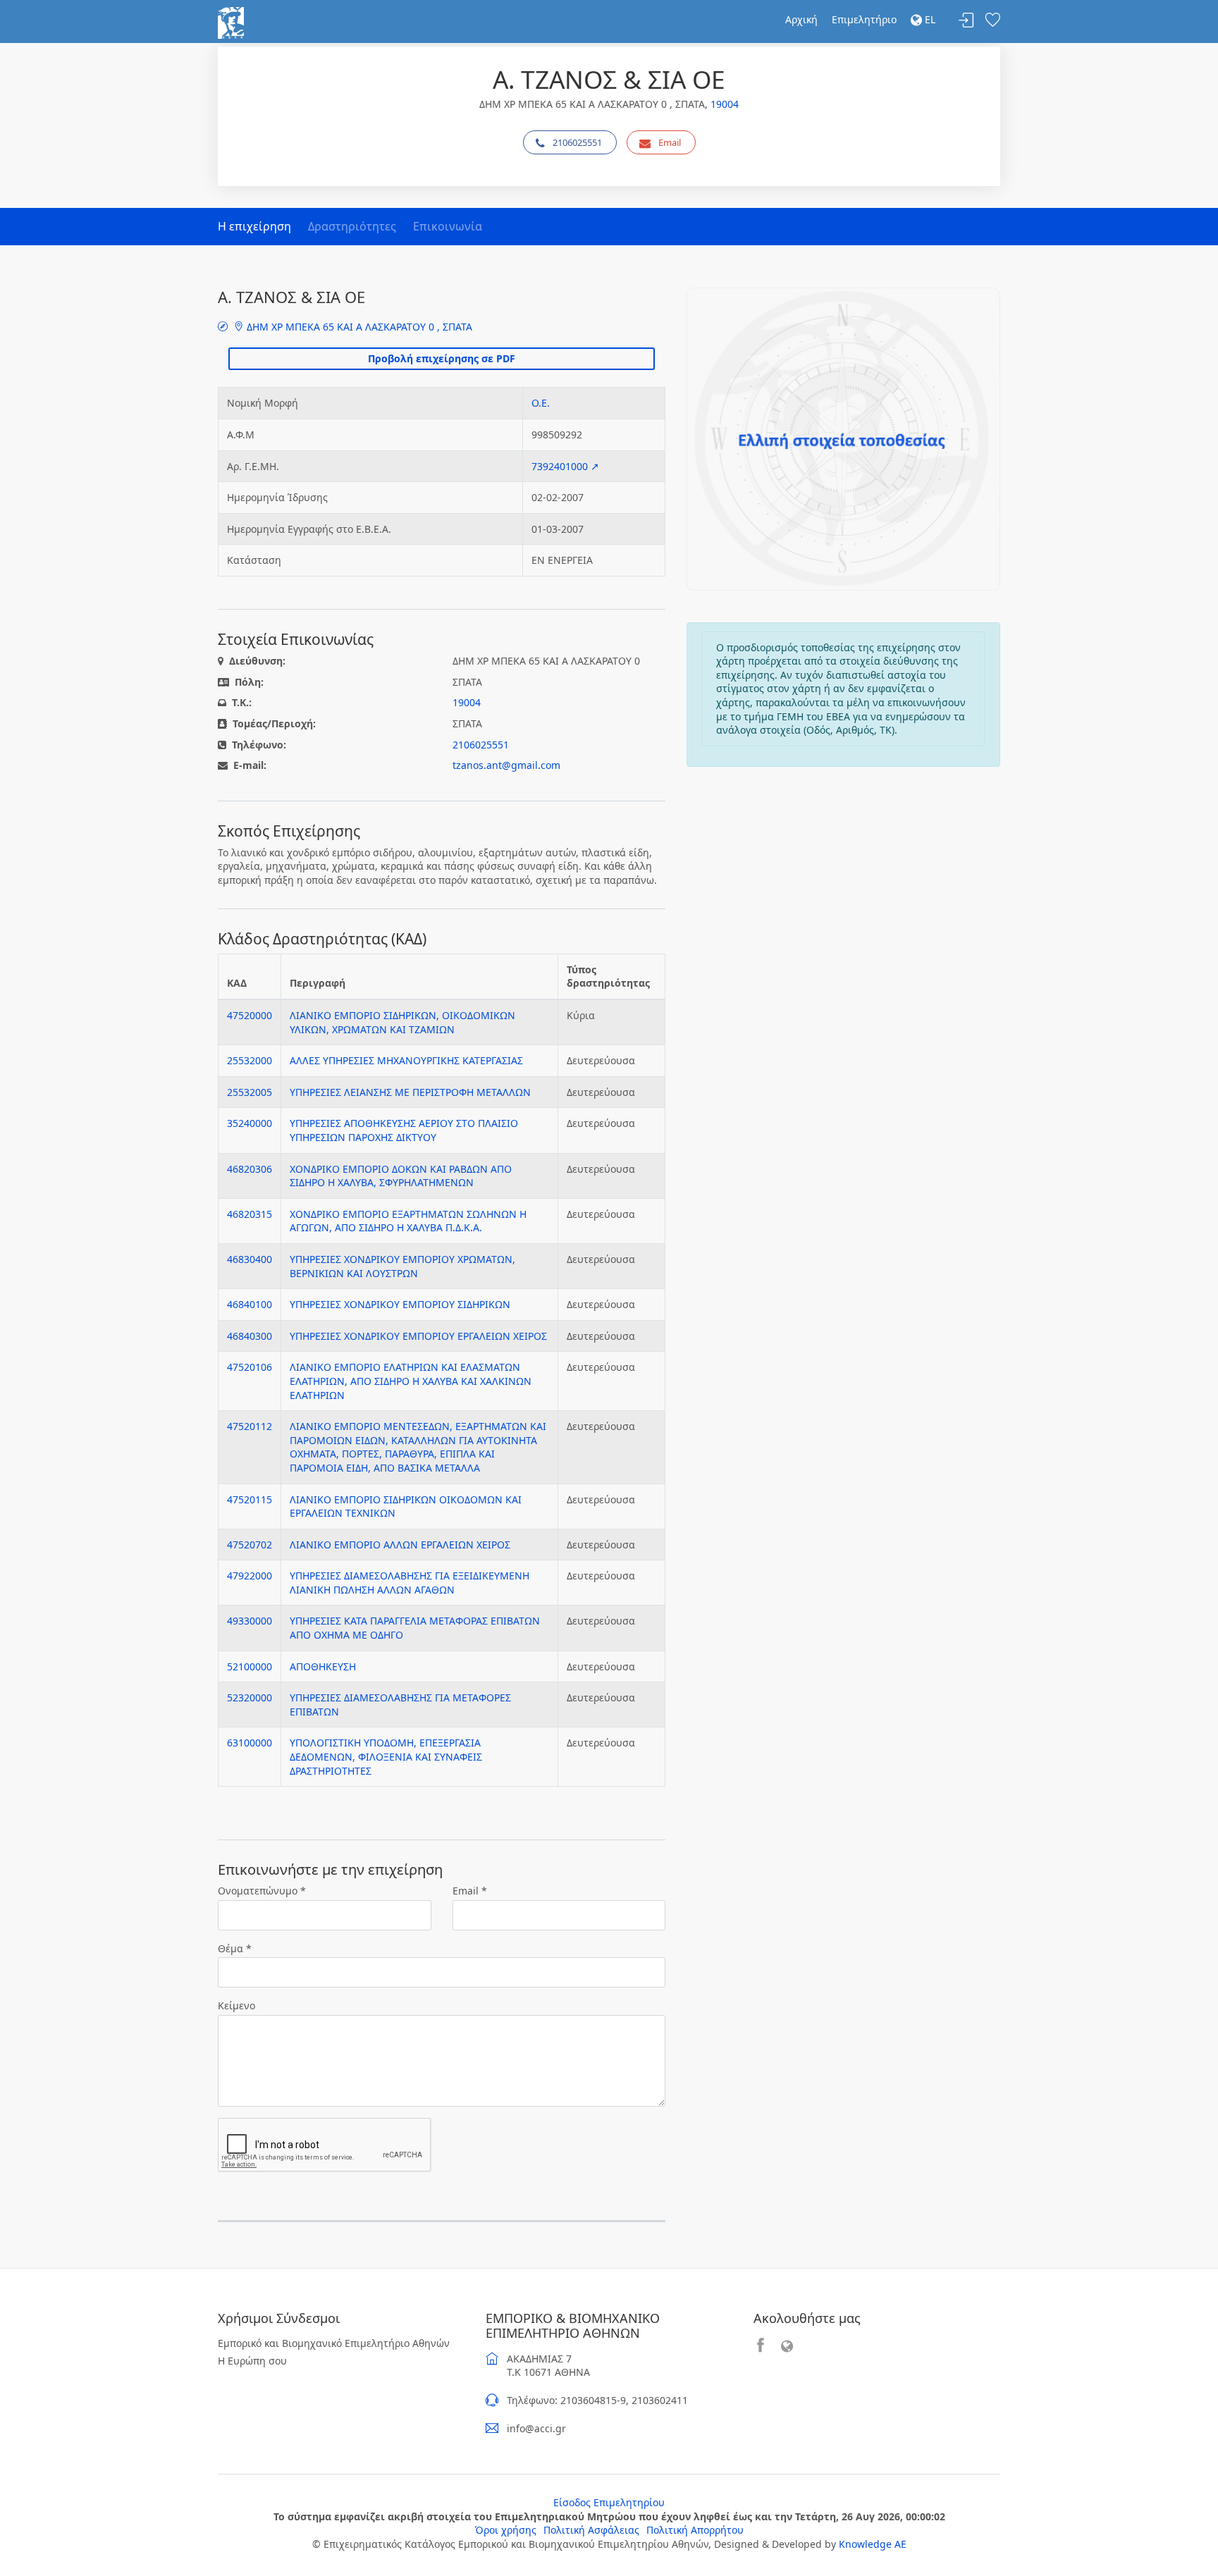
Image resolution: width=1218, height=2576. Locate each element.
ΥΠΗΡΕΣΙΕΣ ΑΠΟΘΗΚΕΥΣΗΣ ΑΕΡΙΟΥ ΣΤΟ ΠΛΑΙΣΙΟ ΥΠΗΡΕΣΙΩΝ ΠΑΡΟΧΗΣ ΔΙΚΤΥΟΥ (404, 1130)
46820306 (250, 1169)
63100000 (250, 1743)
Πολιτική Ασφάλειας (591, 2530)
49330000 (250, 1621)
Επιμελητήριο (864, 19)
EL (929, 19)
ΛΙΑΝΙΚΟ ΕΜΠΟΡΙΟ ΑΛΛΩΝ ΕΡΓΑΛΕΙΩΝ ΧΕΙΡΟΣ (400, 1545)
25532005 (250, 1092)
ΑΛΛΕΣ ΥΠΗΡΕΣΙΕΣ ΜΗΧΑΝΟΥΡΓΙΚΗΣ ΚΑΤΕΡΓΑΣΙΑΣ (406, 1060)
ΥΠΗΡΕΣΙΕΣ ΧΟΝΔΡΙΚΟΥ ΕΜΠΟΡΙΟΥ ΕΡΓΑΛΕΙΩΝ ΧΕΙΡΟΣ (418, 1336)
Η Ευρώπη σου (252, 2361)
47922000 (250, 1576)
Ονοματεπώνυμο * (262, 1891)
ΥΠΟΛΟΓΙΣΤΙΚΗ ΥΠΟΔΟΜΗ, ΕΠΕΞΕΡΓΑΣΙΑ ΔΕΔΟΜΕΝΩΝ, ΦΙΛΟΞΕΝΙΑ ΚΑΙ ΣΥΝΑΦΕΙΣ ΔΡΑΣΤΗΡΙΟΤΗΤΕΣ (386, 1756)
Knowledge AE (873, 2544)
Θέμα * (235, 1948)
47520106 (250, 1367)
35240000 (250, 1123)
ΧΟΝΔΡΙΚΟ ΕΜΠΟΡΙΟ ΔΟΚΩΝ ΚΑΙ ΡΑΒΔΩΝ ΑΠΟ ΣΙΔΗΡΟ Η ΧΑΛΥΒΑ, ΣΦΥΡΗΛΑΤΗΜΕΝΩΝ (401, 1176)
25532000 (250, 1060)
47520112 (250, 1426)
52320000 (250, 1697)
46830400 (250, 1259)
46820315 (250, 1214)
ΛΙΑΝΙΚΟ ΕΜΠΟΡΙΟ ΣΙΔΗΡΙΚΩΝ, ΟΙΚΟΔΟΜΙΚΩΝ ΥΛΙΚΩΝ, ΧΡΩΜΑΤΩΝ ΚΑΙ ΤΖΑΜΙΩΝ (402, 1022)
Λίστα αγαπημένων (992, 21)
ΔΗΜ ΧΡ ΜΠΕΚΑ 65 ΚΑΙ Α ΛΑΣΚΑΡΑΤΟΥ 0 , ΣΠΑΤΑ (358, 327)
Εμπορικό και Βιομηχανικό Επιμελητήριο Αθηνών (334, 2343)
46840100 (250, 1304)
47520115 (250, 1499)
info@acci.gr (536, 2428)
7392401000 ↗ (565, 466)
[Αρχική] (231, 21)
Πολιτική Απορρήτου (695, 2530)
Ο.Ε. (541, 403)
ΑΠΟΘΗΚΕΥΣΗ (323, 1666)
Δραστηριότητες (352, 226)
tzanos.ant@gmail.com (506, 765)
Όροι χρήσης (506, 2530)
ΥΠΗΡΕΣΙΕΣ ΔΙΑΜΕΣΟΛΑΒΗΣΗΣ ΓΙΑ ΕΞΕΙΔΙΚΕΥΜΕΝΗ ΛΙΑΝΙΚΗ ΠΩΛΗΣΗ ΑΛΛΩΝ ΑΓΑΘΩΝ (410, 1583)
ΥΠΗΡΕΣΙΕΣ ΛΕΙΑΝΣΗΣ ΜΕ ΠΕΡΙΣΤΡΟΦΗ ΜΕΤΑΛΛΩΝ (410, 1092)
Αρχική (801, 19)
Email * (470, 1891)
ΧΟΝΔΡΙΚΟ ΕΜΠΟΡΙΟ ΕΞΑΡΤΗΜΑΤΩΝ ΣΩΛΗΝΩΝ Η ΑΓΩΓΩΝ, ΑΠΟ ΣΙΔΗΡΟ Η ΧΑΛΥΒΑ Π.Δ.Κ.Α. (408, 1221)
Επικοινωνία (448, 226)
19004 (725, 104)
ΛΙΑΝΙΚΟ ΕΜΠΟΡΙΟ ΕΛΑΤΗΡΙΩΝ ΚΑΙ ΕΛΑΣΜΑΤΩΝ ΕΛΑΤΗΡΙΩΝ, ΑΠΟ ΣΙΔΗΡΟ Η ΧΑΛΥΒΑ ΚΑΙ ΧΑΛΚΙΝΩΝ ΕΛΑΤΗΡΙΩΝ (411, 1381)
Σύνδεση (966, 21)
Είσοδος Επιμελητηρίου (609, 2502)
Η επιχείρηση (254, 226)
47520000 (250, 1015)
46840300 (250, 1336)
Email (670, 142)
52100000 (250, 1666)
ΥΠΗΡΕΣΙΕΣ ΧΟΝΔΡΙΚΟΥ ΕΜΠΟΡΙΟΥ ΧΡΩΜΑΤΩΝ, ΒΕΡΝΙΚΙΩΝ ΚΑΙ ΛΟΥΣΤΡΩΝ (402, 1266)
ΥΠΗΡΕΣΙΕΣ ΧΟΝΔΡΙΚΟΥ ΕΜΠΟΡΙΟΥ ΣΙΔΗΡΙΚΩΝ (400, 1304)
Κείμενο (236, 2005)
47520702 (250, 1545)
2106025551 (577, 142)
